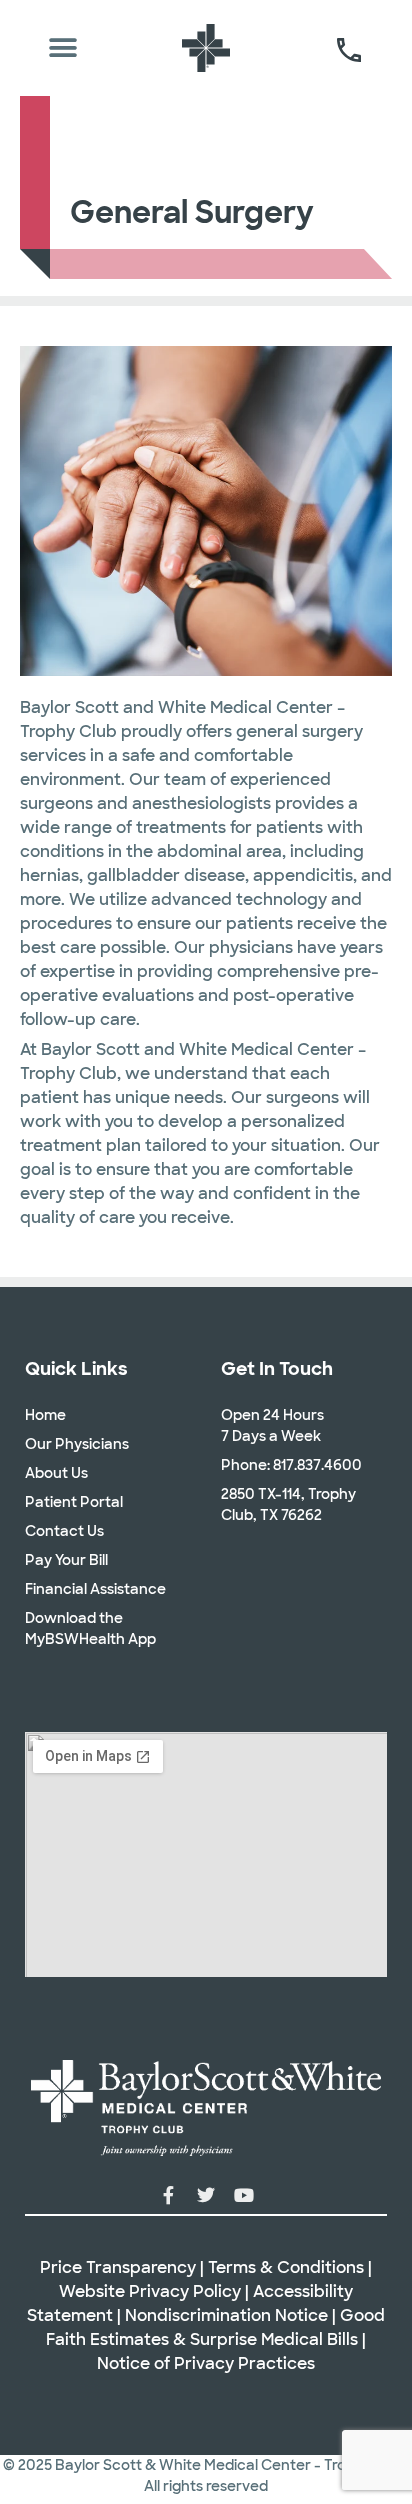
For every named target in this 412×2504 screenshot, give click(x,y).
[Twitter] (206, 2195)
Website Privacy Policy (150, 2291)
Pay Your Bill (66, 1560)
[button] (63, 48)
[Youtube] (244, 2195)
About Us (56, 1473)
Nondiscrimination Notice (226, 2315)
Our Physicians (77, 1444)
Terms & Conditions (286, 2267)
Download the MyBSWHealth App (90, 1628)
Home (45, 1415)
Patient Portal (74, 1502)
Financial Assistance (95, 1589)
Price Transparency (118, 2267)
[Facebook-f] (168, 2195)
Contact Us (64, 1531)
